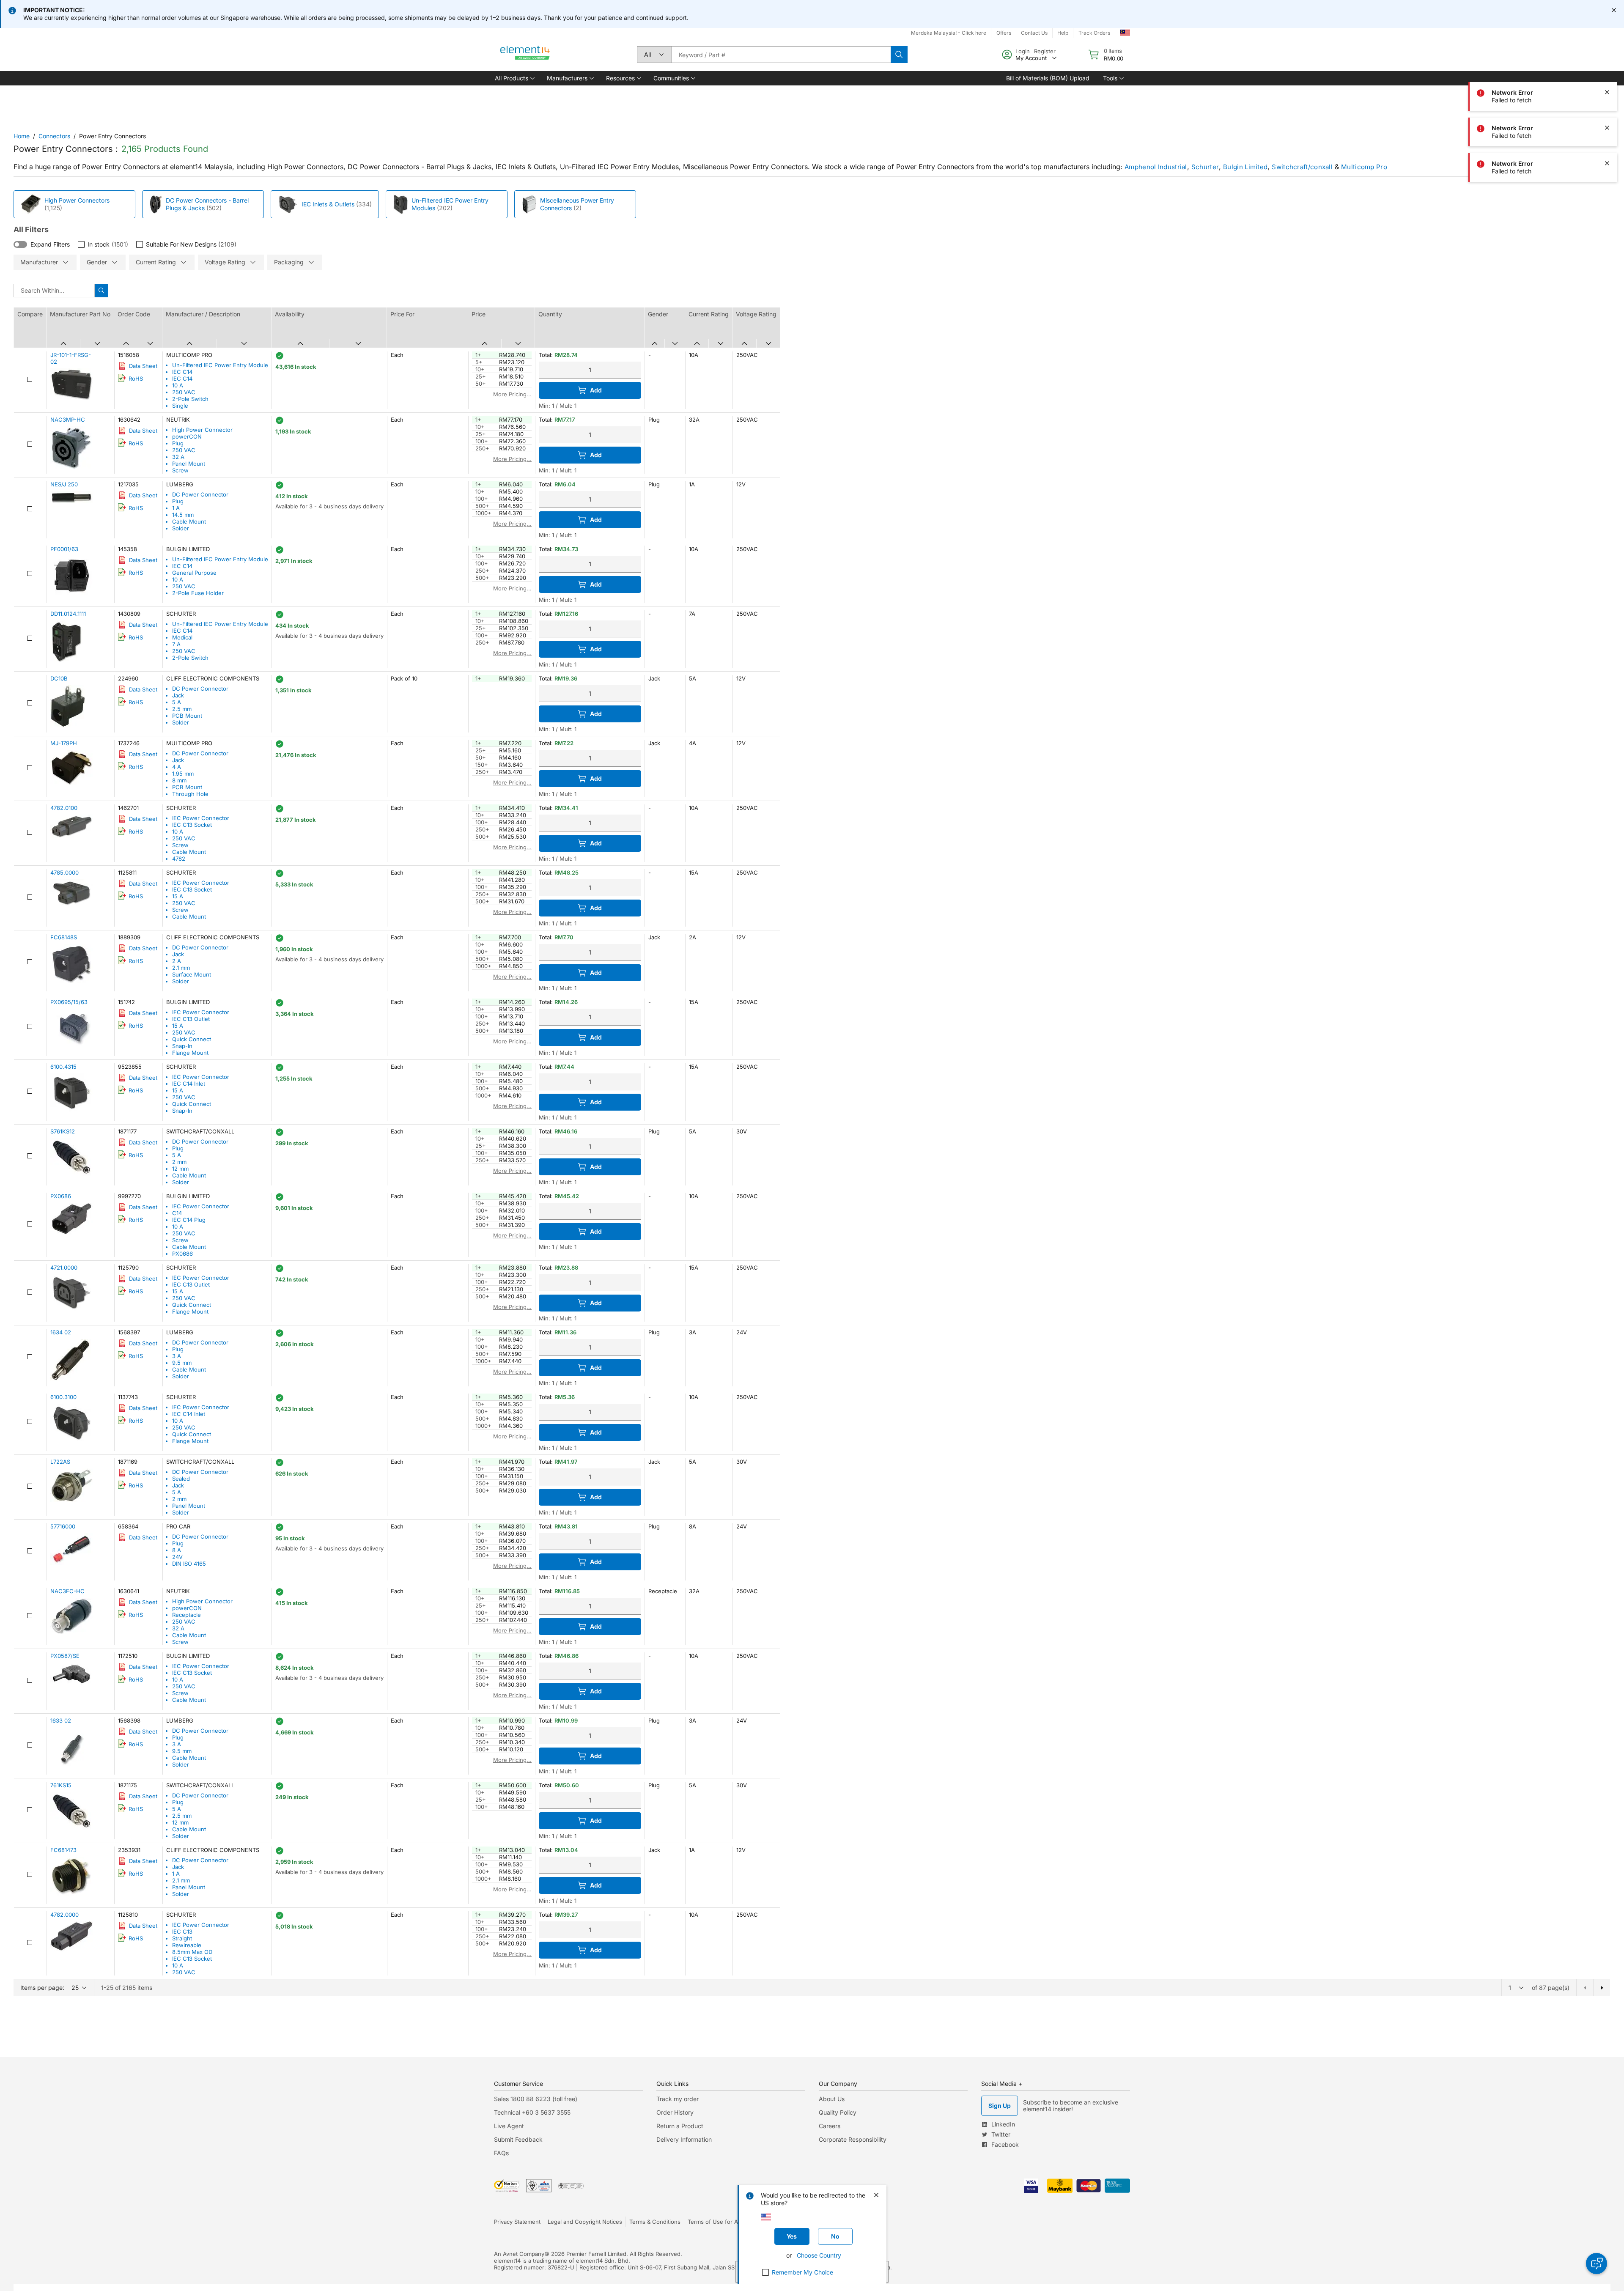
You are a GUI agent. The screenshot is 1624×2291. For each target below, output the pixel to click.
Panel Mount (189, 464)
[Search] (899, 55)
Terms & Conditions (655, 2222)
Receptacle (187, 1615)
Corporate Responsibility (853, 2139)
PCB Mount (187, 716)
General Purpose (194, 573)
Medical (182, 637)
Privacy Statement (517, 2222)
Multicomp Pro (1364, 167)
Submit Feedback (518, 2139)
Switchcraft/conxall (1302, 167)
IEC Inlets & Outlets (328, 204)
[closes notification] (1614, 10)
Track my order (678, 2099)
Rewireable (187, 1945)
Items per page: (42, 1988)
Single (180, 406)
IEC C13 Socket (192, 825)
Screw (180, 470)
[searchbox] (781, 55)
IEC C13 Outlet (191, 1019)
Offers (1004, 33)
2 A (177, 961)
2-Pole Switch (190, 399)
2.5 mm (182, 709)
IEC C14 (182, 372)
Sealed (181, 1479)
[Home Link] (525, 55)
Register (1045, 51)
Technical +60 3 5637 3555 (532, 2112)
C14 (177, 1213)
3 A (177, 1356)
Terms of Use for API (715, 2222)
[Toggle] (20, 244)
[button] (514, 78)
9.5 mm (182, 1363)
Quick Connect (192, 1039)
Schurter (1205, 167)
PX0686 (182, 1254)
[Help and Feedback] (1597, 2264)
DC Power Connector (200, 494)
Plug (178, 443)
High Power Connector (202, 430)
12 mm (180, 1169)
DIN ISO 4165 (189, 1564)
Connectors (54, 136)
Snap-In (182, 1046)
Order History (675, 2112)
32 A (178, 457)
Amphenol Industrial (1156, 167)
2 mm (179, 1162)
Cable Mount (189, 521)
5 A (177, 702)
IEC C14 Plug (189, 1220)
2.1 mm (181, 968)
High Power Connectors (77, 200)
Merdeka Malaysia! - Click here (949, 33)
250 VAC (184, 392)
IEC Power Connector (201, 818)
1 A (176, 508)
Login (1023, 51)
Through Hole (190, 794)
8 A (177, 1550)
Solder (181, 528)
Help (1063, 33)
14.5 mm (183, 515)
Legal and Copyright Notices (585, 2222)
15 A (178, 896)
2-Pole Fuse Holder (198, 593)
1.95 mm (183, 774)
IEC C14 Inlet (189, 1084)
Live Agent (509, 2126)
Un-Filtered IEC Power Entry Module (220, 365)
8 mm (179, 780)
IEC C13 (182, 1932)
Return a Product (680, 2126)
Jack (178, 695)
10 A (178, 385)
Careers (830, 2126)
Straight (182, 1938)
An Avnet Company (519, 2254)
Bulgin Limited (1245, 167)
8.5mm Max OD (192, 1952)
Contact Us (1034, 33)
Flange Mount (190, 1053)
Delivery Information (684, 2139)
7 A (176, 644)
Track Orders (1094, 33)
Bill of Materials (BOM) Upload (1048, 78)
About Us (832, 2099)
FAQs (501, 2153)
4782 (179, 859)
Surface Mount (192, 974)
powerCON (187, 436)
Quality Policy (838, 2112)
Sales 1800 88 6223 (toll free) (536, 2099)
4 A (177, 767)
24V (177, 1557)
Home (22, 136)
